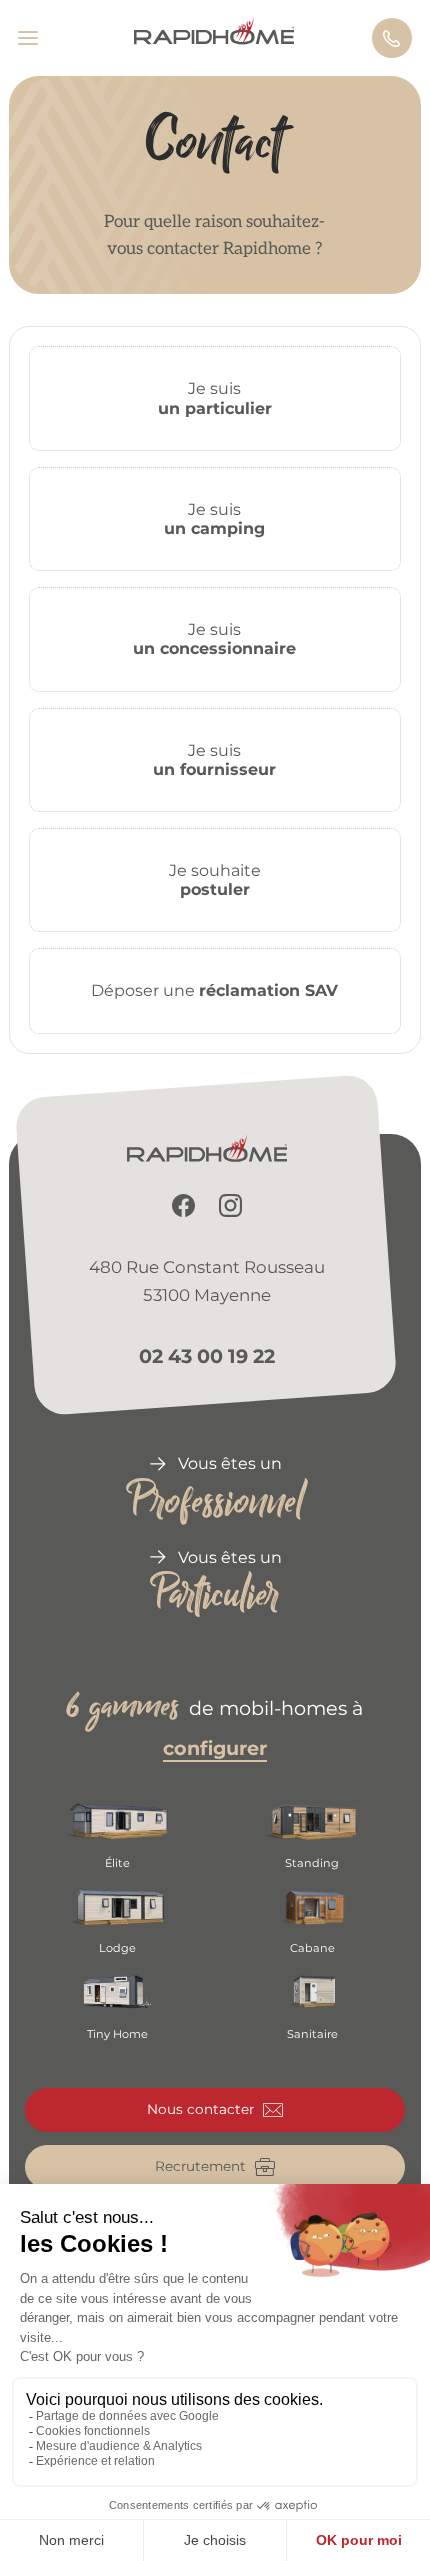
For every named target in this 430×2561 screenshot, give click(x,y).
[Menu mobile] (37, 38)
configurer (215, 1748)
